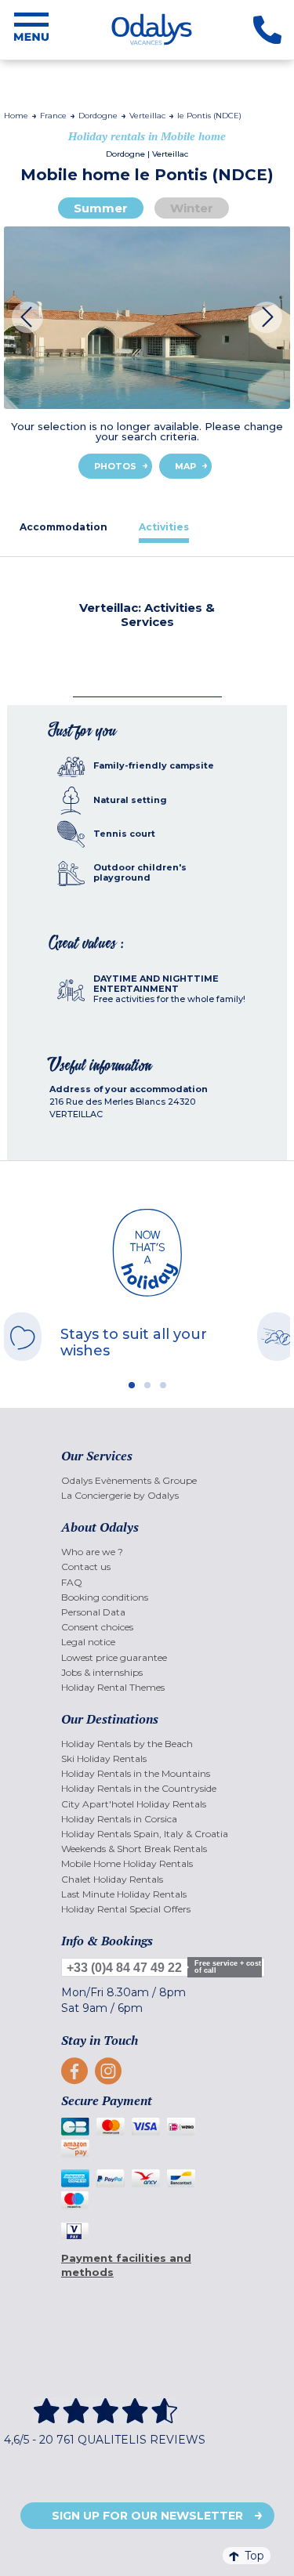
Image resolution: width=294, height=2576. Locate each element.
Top (254, 2556)
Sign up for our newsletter (147, 2516)
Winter (192, 208)
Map (185, 466)
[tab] (64, 527)
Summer (101, 208)
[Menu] (31, 30)
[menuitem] (147, 1480)
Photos (115, 466)
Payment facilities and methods (126, 2265)
